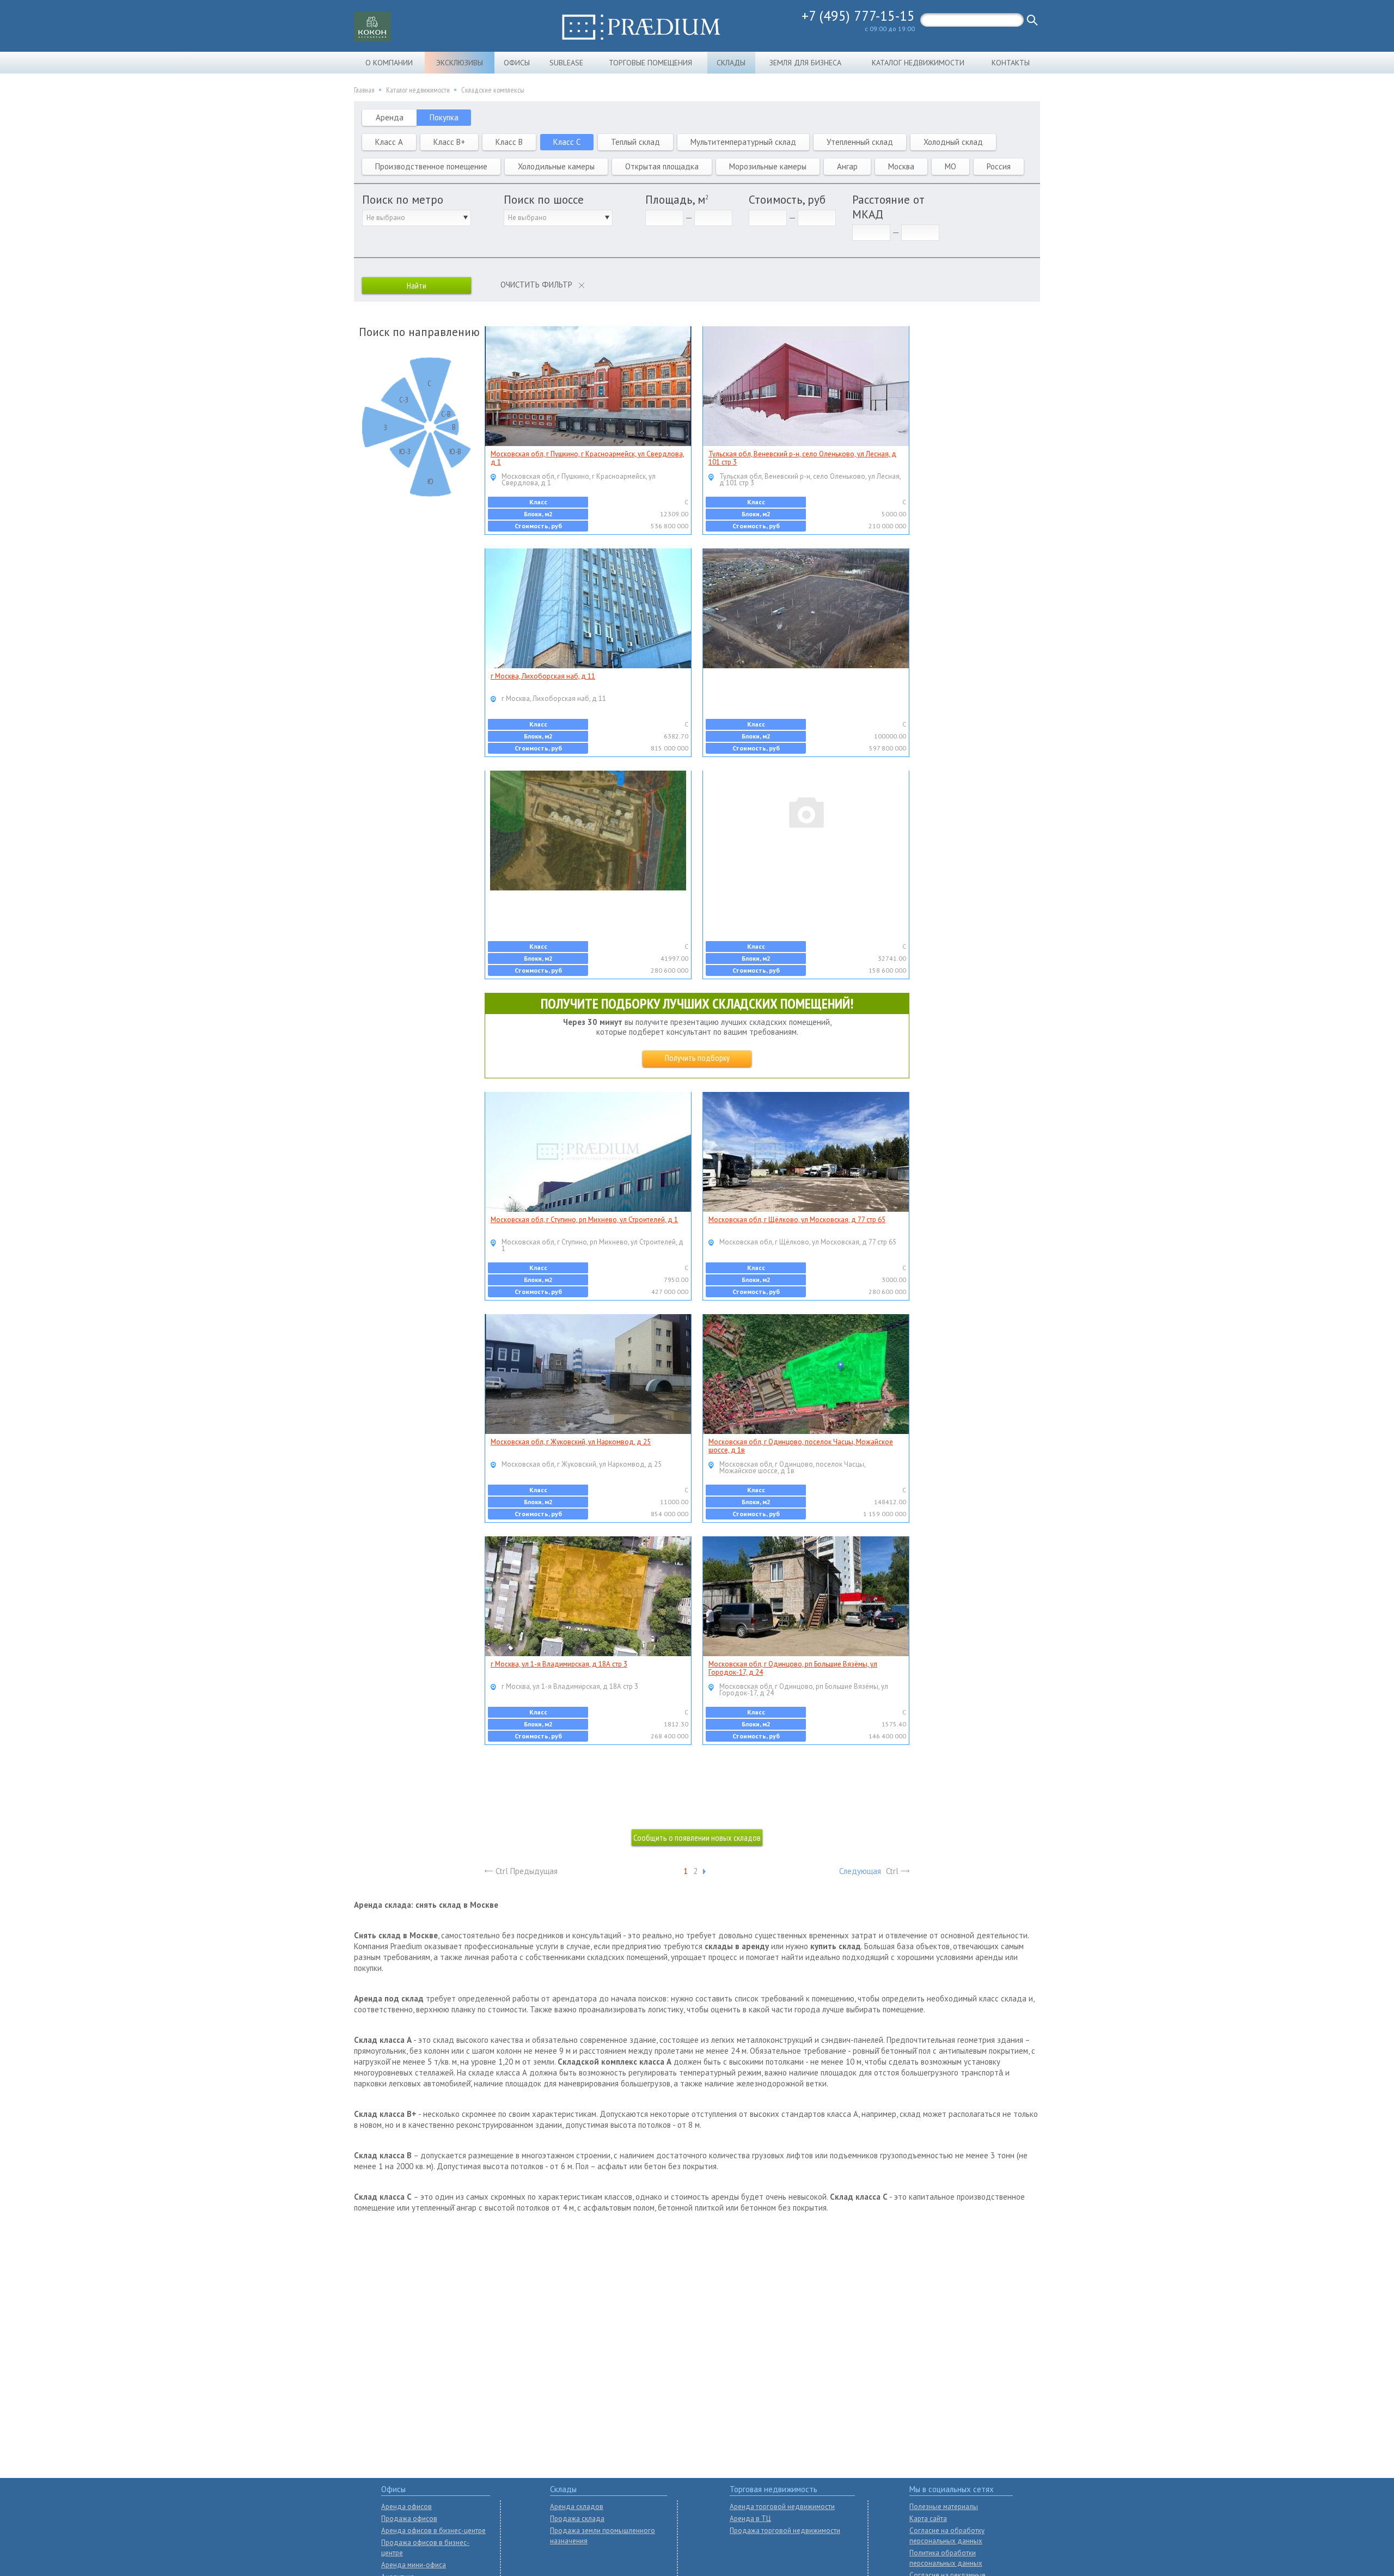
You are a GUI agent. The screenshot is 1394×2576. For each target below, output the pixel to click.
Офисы (517, 63)
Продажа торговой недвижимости (785, 2531)
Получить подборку (697, 1058)
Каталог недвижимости (918, 63)
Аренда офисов (406, 2507)
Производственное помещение (431, 166)
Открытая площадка (662, 166)
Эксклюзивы (460, 63)
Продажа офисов (409, 2519)
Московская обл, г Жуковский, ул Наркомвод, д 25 (571, 1442)
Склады (731, 63)
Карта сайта (928, 2519)
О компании (389, 63)
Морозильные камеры (768, 166)
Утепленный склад (860, 142)
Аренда (390, 117)
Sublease (566, 63)
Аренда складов (577, 2507)
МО (950, 166)
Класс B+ (449, 142)
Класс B (509, 142)
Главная (364, 90)
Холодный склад (953, 142)
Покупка (444, 117)
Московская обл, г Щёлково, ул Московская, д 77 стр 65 (797, 1220)
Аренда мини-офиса (414, 2565)
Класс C (567, 142)
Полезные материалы (944, 2507)
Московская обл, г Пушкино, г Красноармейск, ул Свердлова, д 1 (588, 458)
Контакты (1011, 63)
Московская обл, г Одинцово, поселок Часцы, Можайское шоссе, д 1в (801, 1446)
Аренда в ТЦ (750, 2519)
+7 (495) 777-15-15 (858, 16)
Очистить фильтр (536, 285)
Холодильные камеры (556, 166)
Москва (901, 166)
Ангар (847, 166)
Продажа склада (577, 2519)
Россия (999, 166)
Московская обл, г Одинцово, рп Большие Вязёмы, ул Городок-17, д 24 (793, 1668)
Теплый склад (635, 142)
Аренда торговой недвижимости (782, 2507)
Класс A (389, 142)
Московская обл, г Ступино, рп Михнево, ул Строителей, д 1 (584, 1220)
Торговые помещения (650, 63)
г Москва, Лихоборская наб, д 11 (543, 676)
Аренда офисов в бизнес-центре (433, 2531)
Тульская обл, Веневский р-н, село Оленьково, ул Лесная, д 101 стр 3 (802, 458)
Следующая (860, 1871)
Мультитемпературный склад (743, 142)
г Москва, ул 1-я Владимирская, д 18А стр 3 (559, 1664)
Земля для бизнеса (805, 63)
